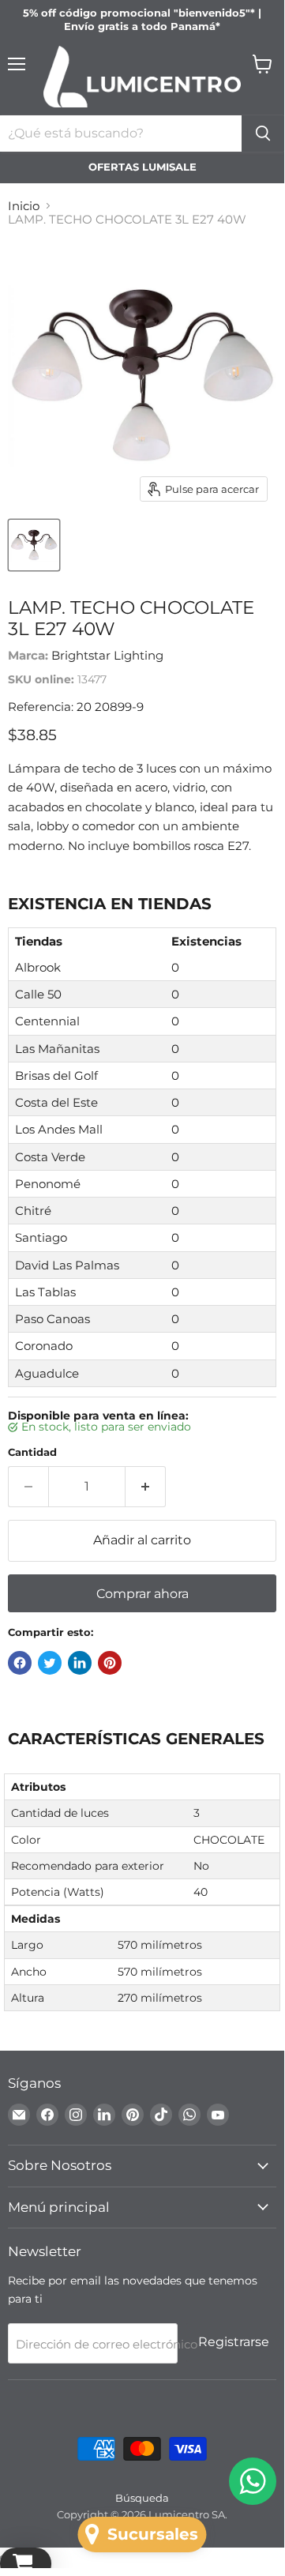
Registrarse (234, 2342)
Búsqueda (142, 2498)
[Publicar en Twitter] (50, 1663)
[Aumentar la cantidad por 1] (146, 1487)
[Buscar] (263, 134)
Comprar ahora (142, 1594)
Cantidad (32, 1452)
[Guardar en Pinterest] (110, 1663)
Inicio (24, 206)
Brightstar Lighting (107, 655)
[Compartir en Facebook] (20, 1663)
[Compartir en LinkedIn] (80, 1663)
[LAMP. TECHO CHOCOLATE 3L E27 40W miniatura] (34, 545)
